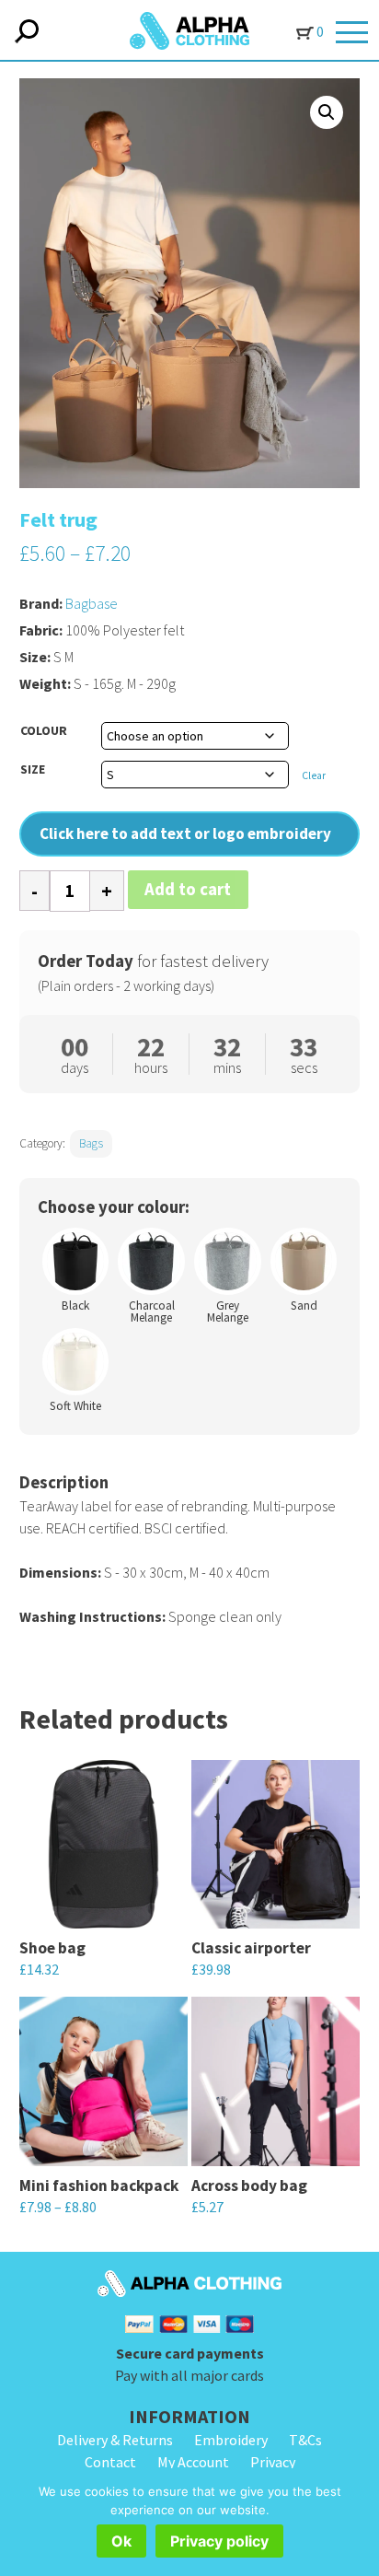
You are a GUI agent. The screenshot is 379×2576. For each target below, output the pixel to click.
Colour (44, 730)
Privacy (273, 2462)
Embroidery (231, 2440)
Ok (121, 2541)
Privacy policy (219, 2541)
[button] (327, 112)
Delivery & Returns (115, 2440)
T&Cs (305, 2440)
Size (33, 769)
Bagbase (92, 603)
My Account (193, 2462)
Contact (110, 2462)
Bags (91, 1143)
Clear (314, 775)
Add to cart (188, 889)
